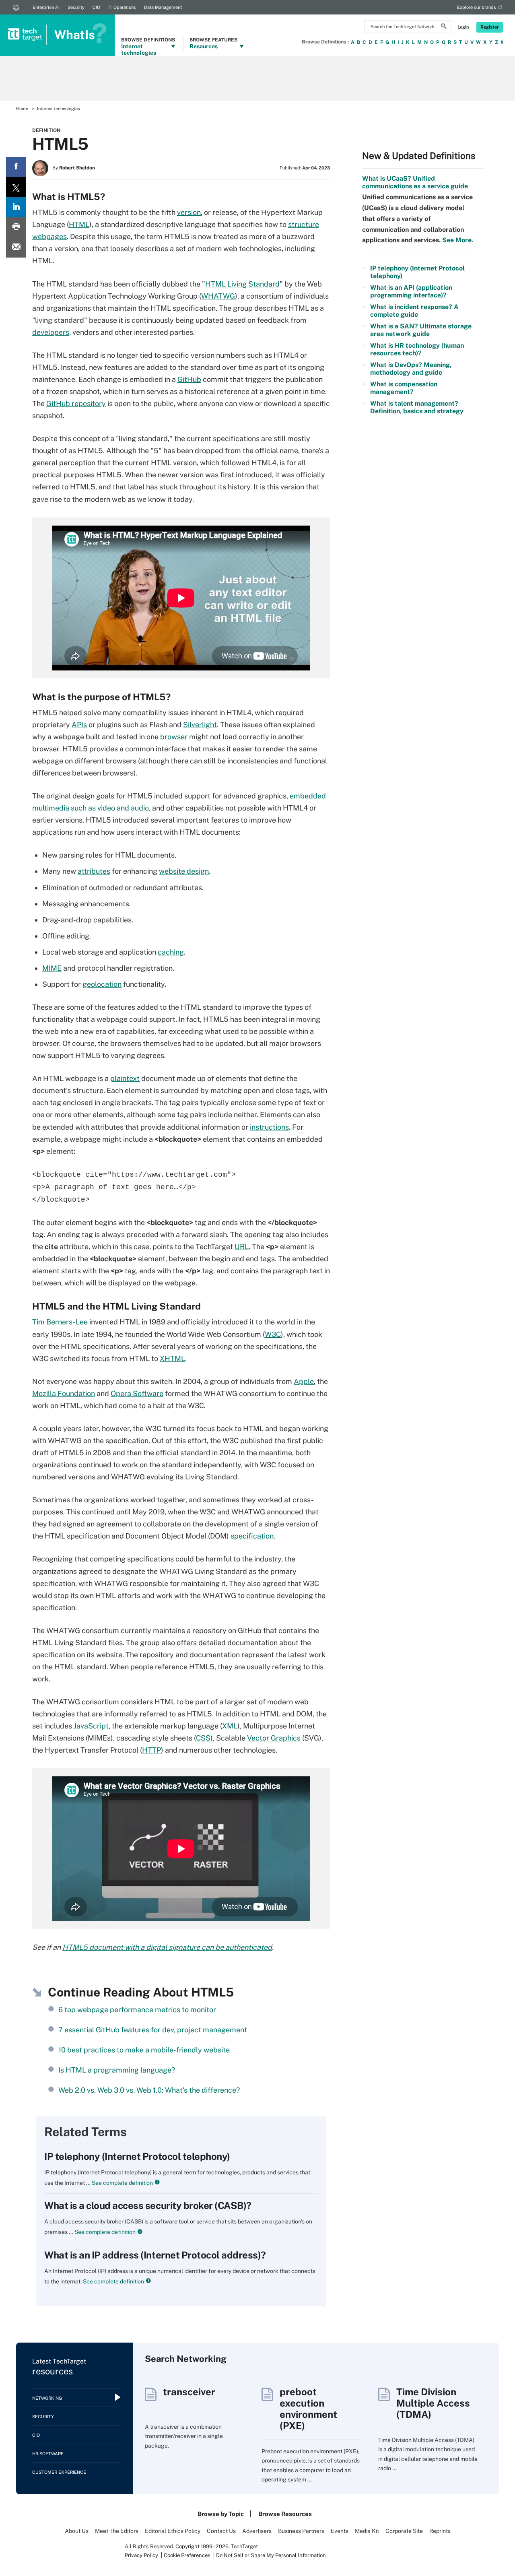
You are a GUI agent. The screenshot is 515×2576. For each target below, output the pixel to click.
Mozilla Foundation (64, 1393)
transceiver (189, 2392)
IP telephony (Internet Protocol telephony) (137, 2156)
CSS (203, 1738)
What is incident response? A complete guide (414, 311)
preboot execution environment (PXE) (308, 2409)
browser (174, 737)
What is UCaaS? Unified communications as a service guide (415, 182)
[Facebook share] (16, 167)
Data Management (163, 7)
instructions (269, 1127)
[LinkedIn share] (16, 207)
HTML (79, 224)
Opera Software (137, 1393)
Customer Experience (59, 2472)
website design (184, 871)
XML (230, 1726)
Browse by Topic (221, 2514)
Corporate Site (404, 2531)
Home (22, 109)
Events (340, 2531)
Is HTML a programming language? (117, 2070)
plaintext (125, 1078)
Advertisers (257, 2531)
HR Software (48, 2454)
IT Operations (122, 7)
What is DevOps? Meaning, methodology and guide (411, 369)
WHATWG (218, 296)
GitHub (189, 379)
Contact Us (221, 2531)
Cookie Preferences (188, 2555)
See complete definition (122, 2183)
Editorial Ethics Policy (173, 2531)
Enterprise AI (46, 7)
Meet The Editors (117, 2531)
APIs (79, 725)
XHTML (172, 1358)
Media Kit (367, 2531)
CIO (96, 7)
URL (242, 1247)
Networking (47, 2398)
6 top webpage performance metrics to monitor (137, 2010)
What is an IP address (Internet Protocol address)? (155, 2255)
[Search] (444, 27)
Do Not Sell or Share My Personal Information (271, 2555)
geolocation (102, 984)
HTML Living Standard (242, 284)
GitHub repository (76, 403)
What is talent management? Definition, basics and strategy (417, 407)
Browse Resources (285, 2514)
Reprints (440, 2531)
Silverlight (200, 725)
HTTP (151, 1750)
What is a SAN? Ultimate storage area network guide (421, 330)
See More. (457, 240)
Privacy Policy (141, 2555)
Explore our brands (477, 7)
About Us (77, 2531)
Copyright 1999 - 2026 (202, 2546)
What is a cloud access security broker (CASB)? (148, 2205)
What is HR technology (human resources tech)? (417, 349)
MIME (52, 968)
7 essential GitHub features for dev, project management (153, 2030)
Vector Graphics (274, 1738)
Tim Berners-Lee (60, 1322)
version (189, 212)
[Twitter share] (16, 187)
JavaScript (91, 1726)
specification (252, 1536)
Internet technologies (59, 109)
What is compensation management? (404, 388)
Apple (304, 1381)
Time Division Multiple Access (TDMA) (433, 2403)
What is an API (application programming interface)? (411, 291)
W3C (273, 1334)
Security (76, 7)
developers (51, 332)
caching (171, 952)
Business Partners (301, 2531)
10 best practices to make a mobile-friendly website (144, 2050)
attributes (94, 871)
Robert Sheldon (77, 168)
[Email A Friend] (16, 247)
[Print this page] (16, 227)
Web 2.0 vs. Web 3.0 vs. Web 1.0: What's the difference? (149, 2090)
